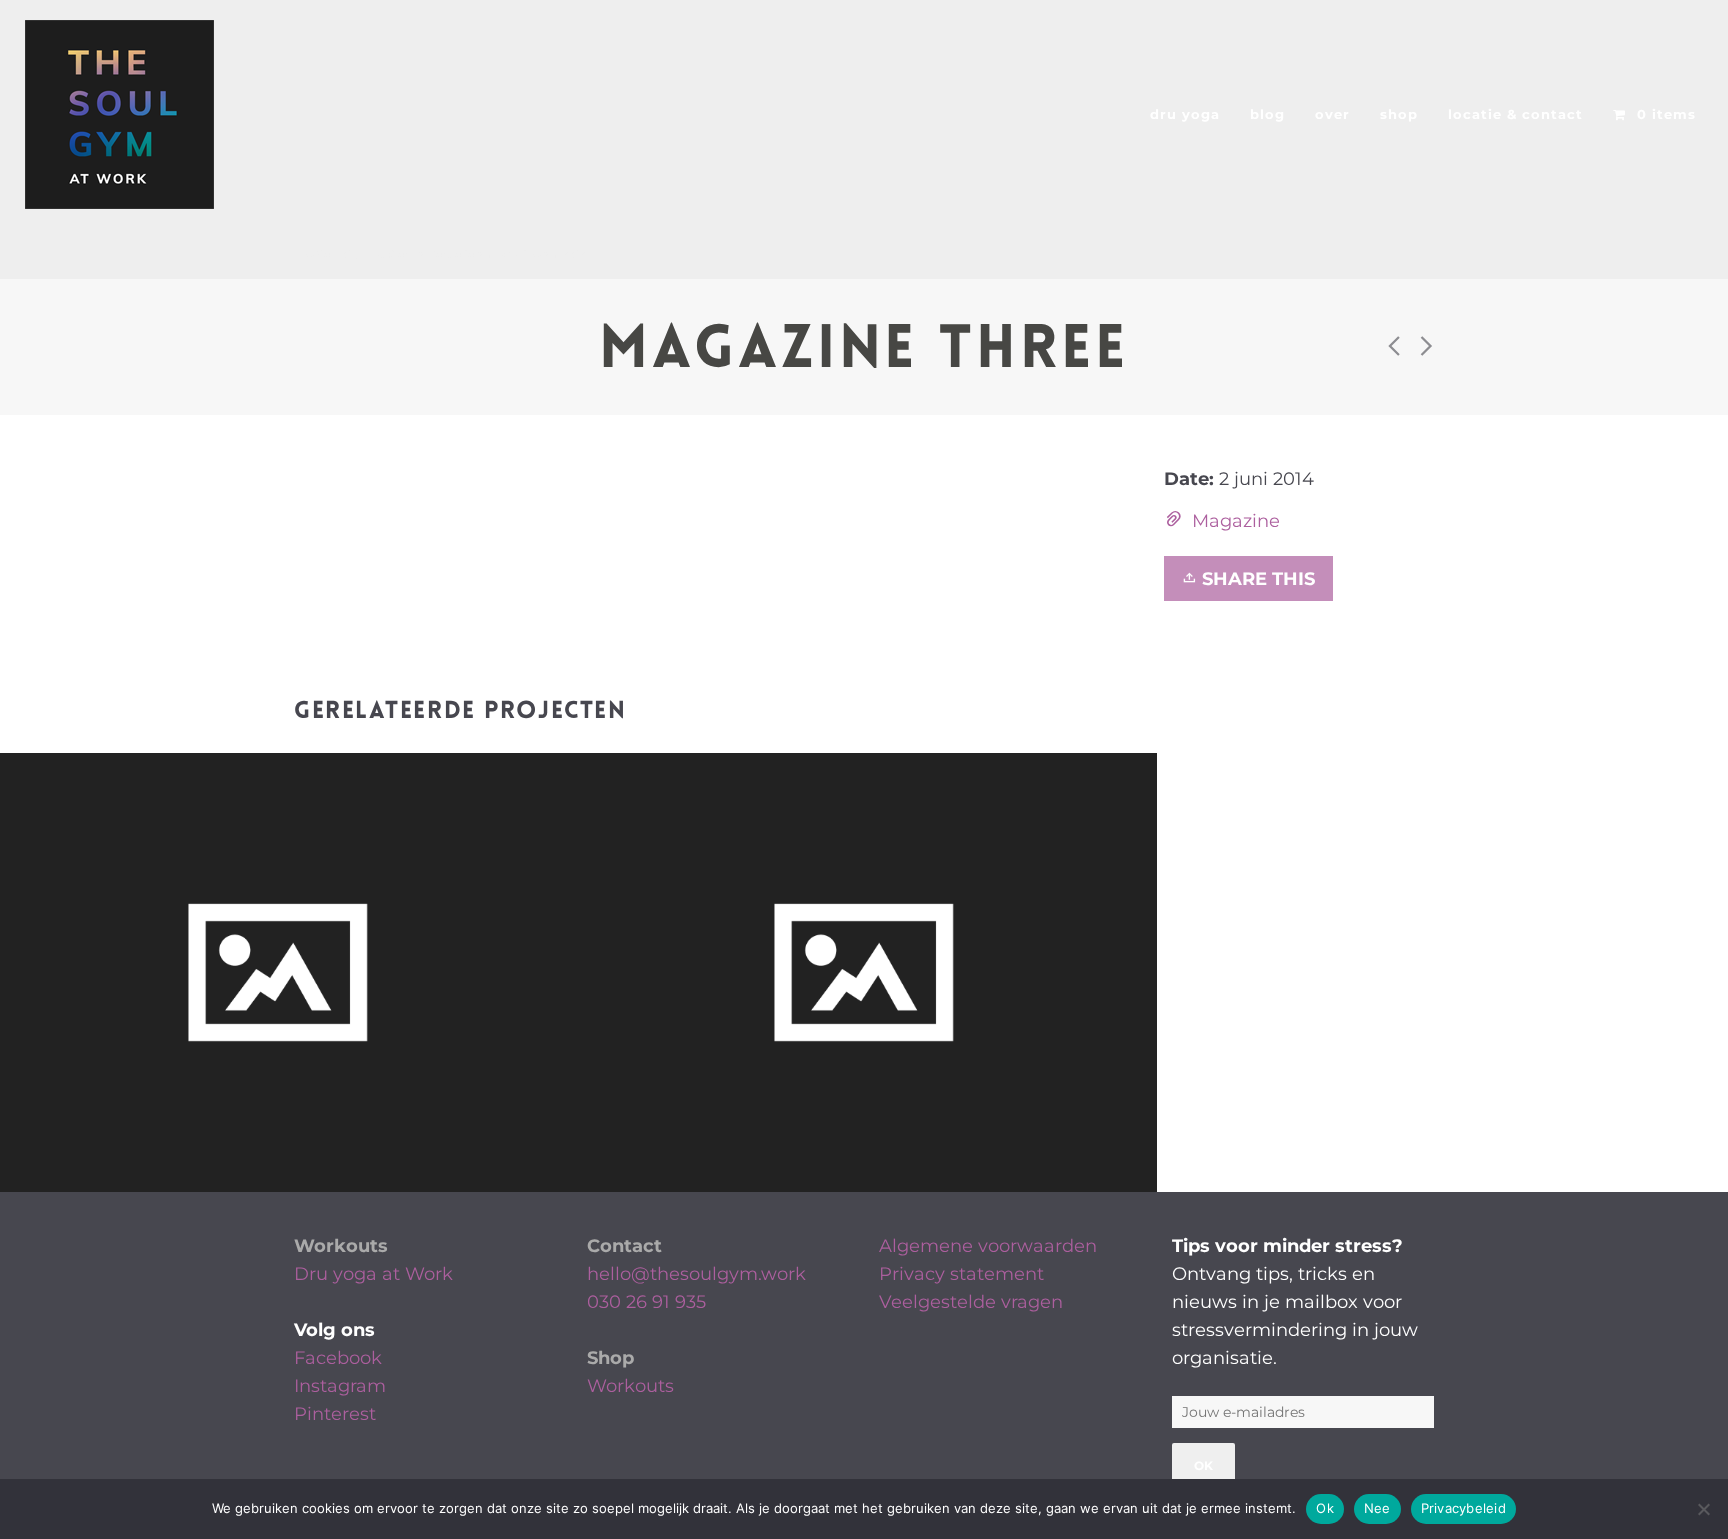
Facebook (338, 1358)
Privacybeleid (1463, 1508)
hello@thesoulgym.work (696, 1274)
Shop (610, 1358)
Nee (1377, 1508)
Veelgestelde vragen (971, 1302)
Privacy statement (961, 1274)
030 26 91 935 (646, 1302)
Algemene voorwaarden (988, 1246)
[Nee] (1703, 1509)
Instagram (340, 1386)
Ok (1325, 1508)
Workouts (341, 1246)
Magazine (1236, 521)
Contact (624, 1246)
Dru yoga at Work (373, 1274)
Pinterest (335, 1414)
